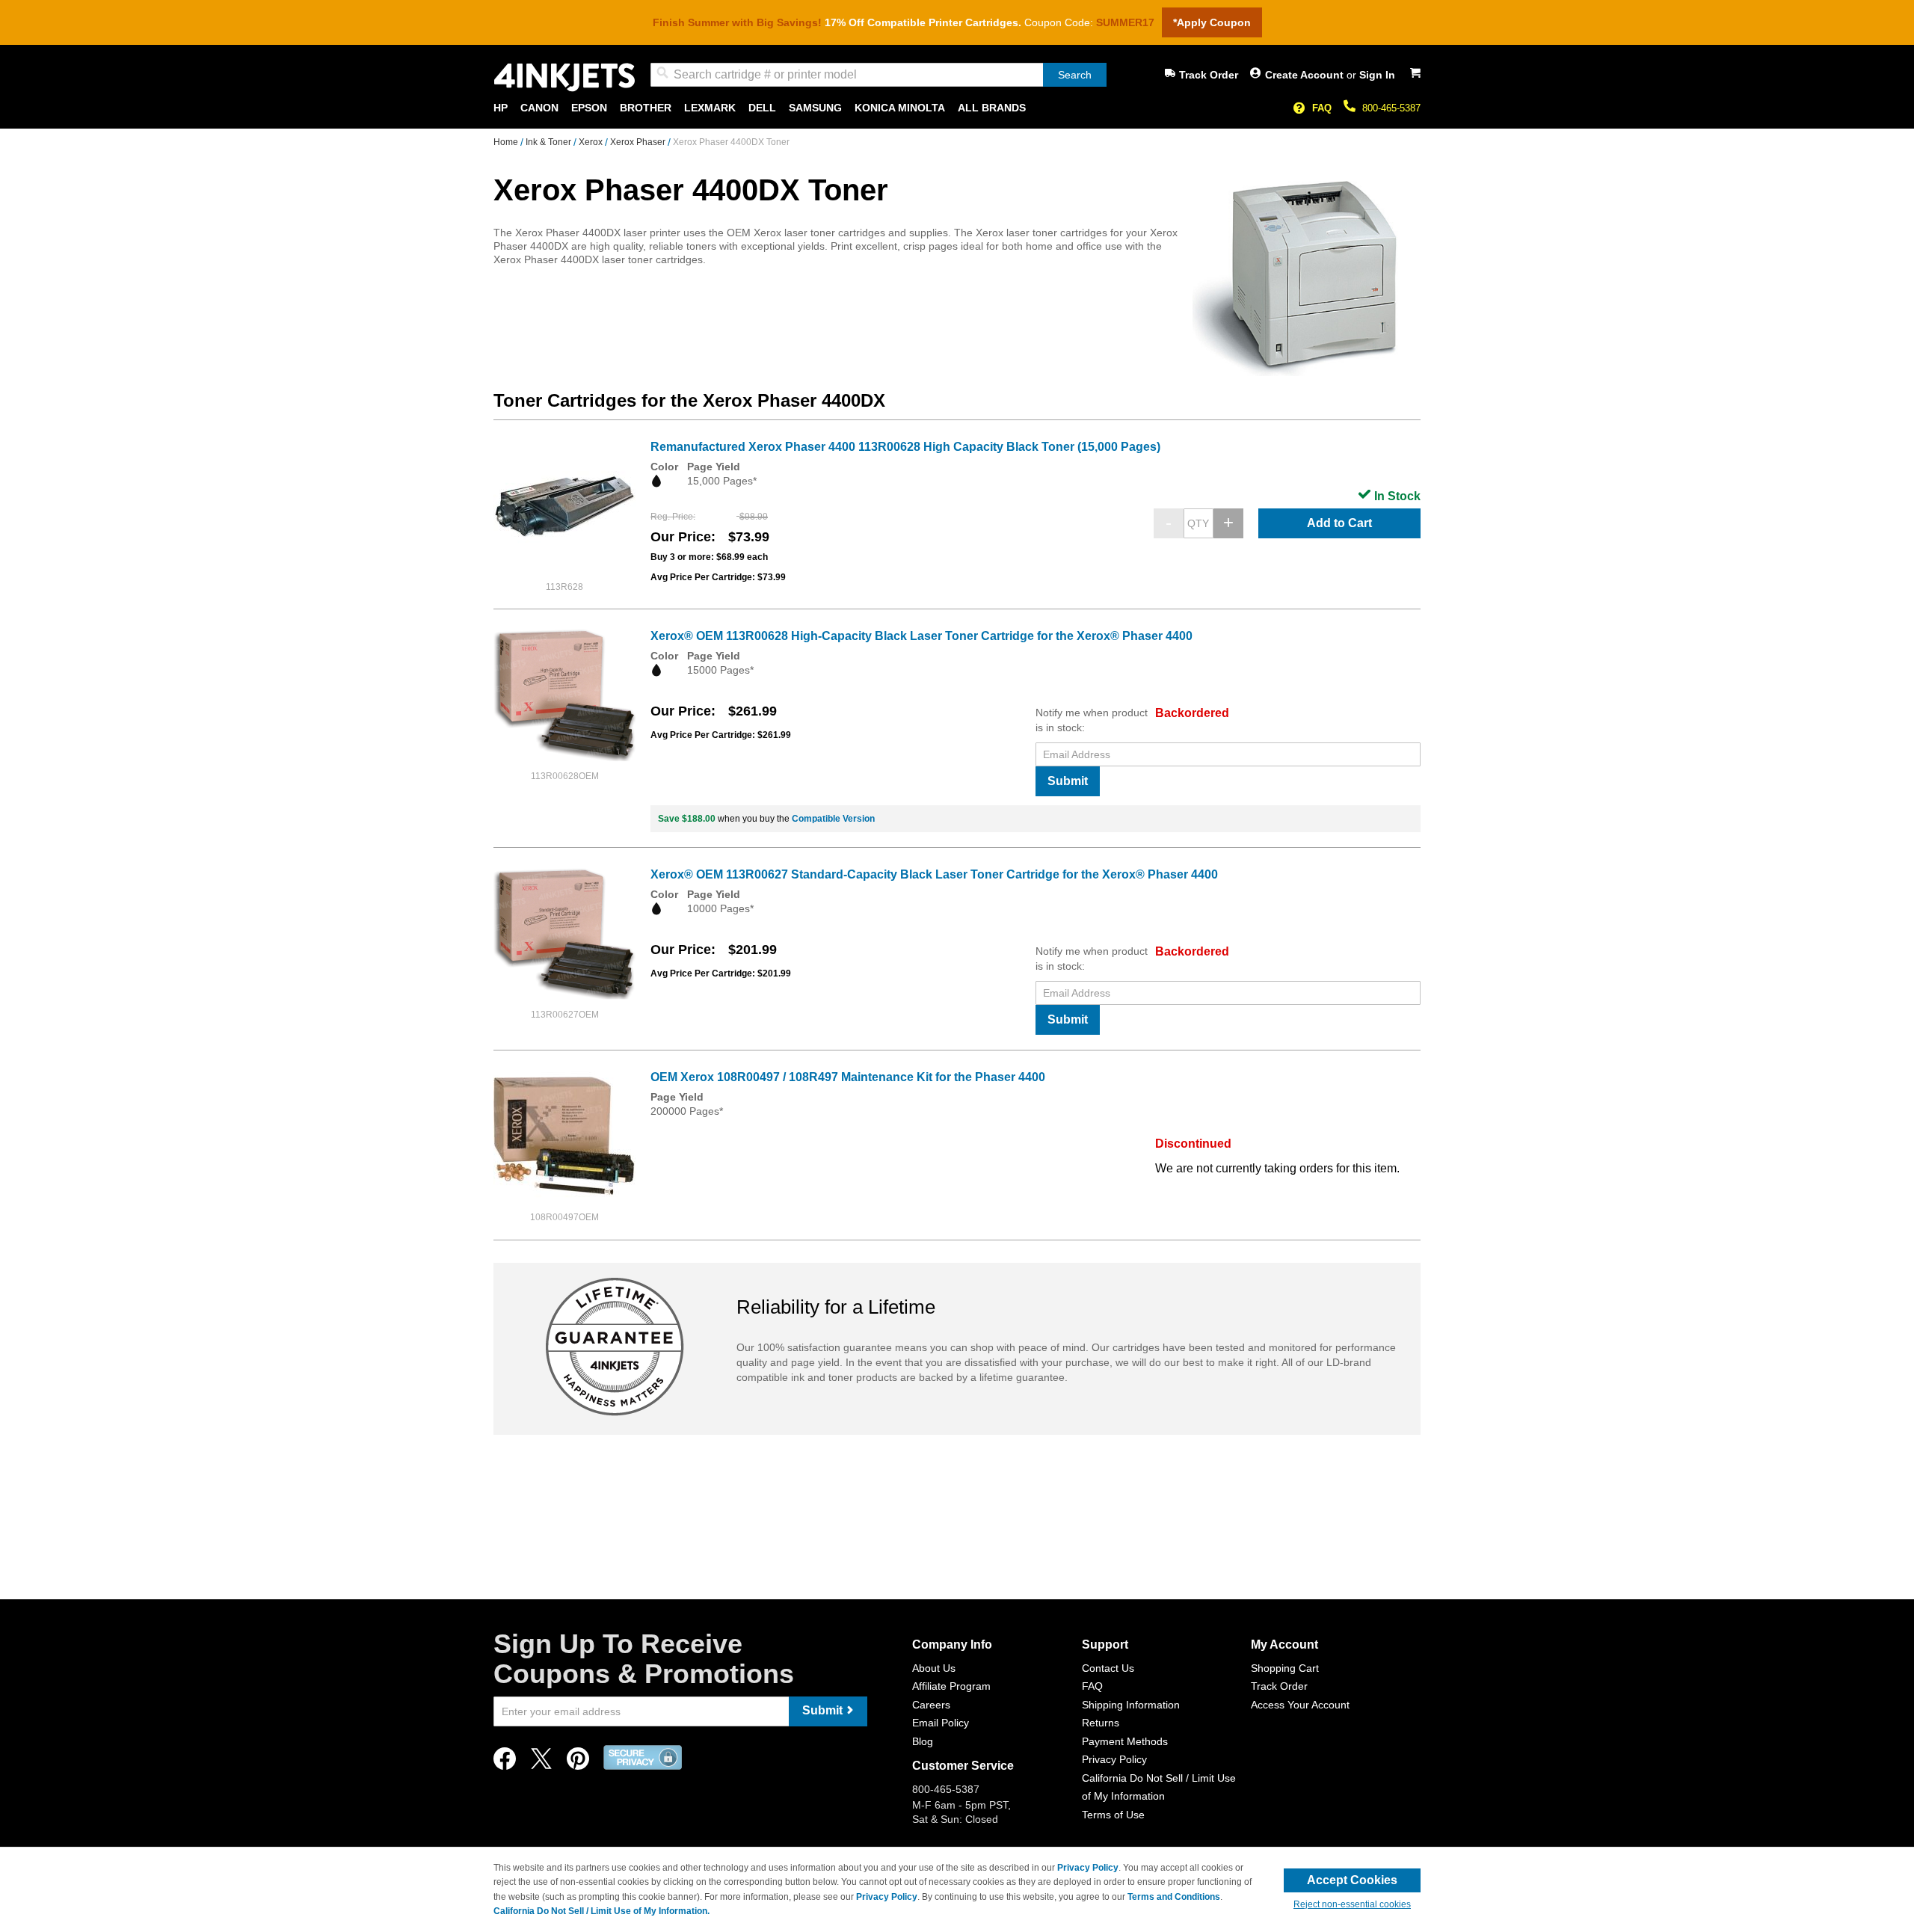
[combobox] (878, 75)
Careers (931, 1705)
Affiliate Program (951, 1686)
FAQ (1322, 108)
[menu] (957, 108)
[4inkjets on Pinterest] (578, 1763)
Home (507, 142)
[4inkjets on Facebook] (505, 1763)
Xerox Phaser (639, 142)
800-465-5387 (1391, 108)
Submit (1068, 781)
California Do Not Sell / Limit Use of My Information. (601, 1911)
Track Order (1209, 75)
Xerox (592, 142)
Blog (923, 1741)
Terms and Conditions (1174, 1897)
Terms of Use (1113, 1815)
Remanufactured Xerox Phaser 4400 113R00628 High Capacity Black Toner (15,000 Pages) (905, 447)
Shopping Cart (1285, 1668)
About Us (934, 1668)
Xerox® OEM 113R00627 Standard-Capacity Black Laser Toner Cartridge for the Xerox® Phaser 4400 (934, 874)
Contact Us (1108, 1668)
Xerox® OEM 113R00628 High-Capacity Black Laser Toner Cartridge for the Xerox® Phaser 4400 (921, 636)
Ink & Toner (550, 142)
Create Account (1306, 75)
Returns (1101, 1723)
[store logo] (564, 77)
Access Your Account (1300, 1705)
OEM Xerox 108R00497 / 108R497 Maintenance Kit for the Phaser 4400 (848, 1077)
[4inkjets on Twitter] (541, 1763)
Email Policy (941, 1723)
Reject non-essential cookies (1352, 1904)
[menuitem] (501, 108)
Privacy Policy (1114, 1759)
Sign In (1377, 75)
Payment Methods (1125, 1741)
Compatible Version (833, 819)
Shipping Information (1131, 1705)
